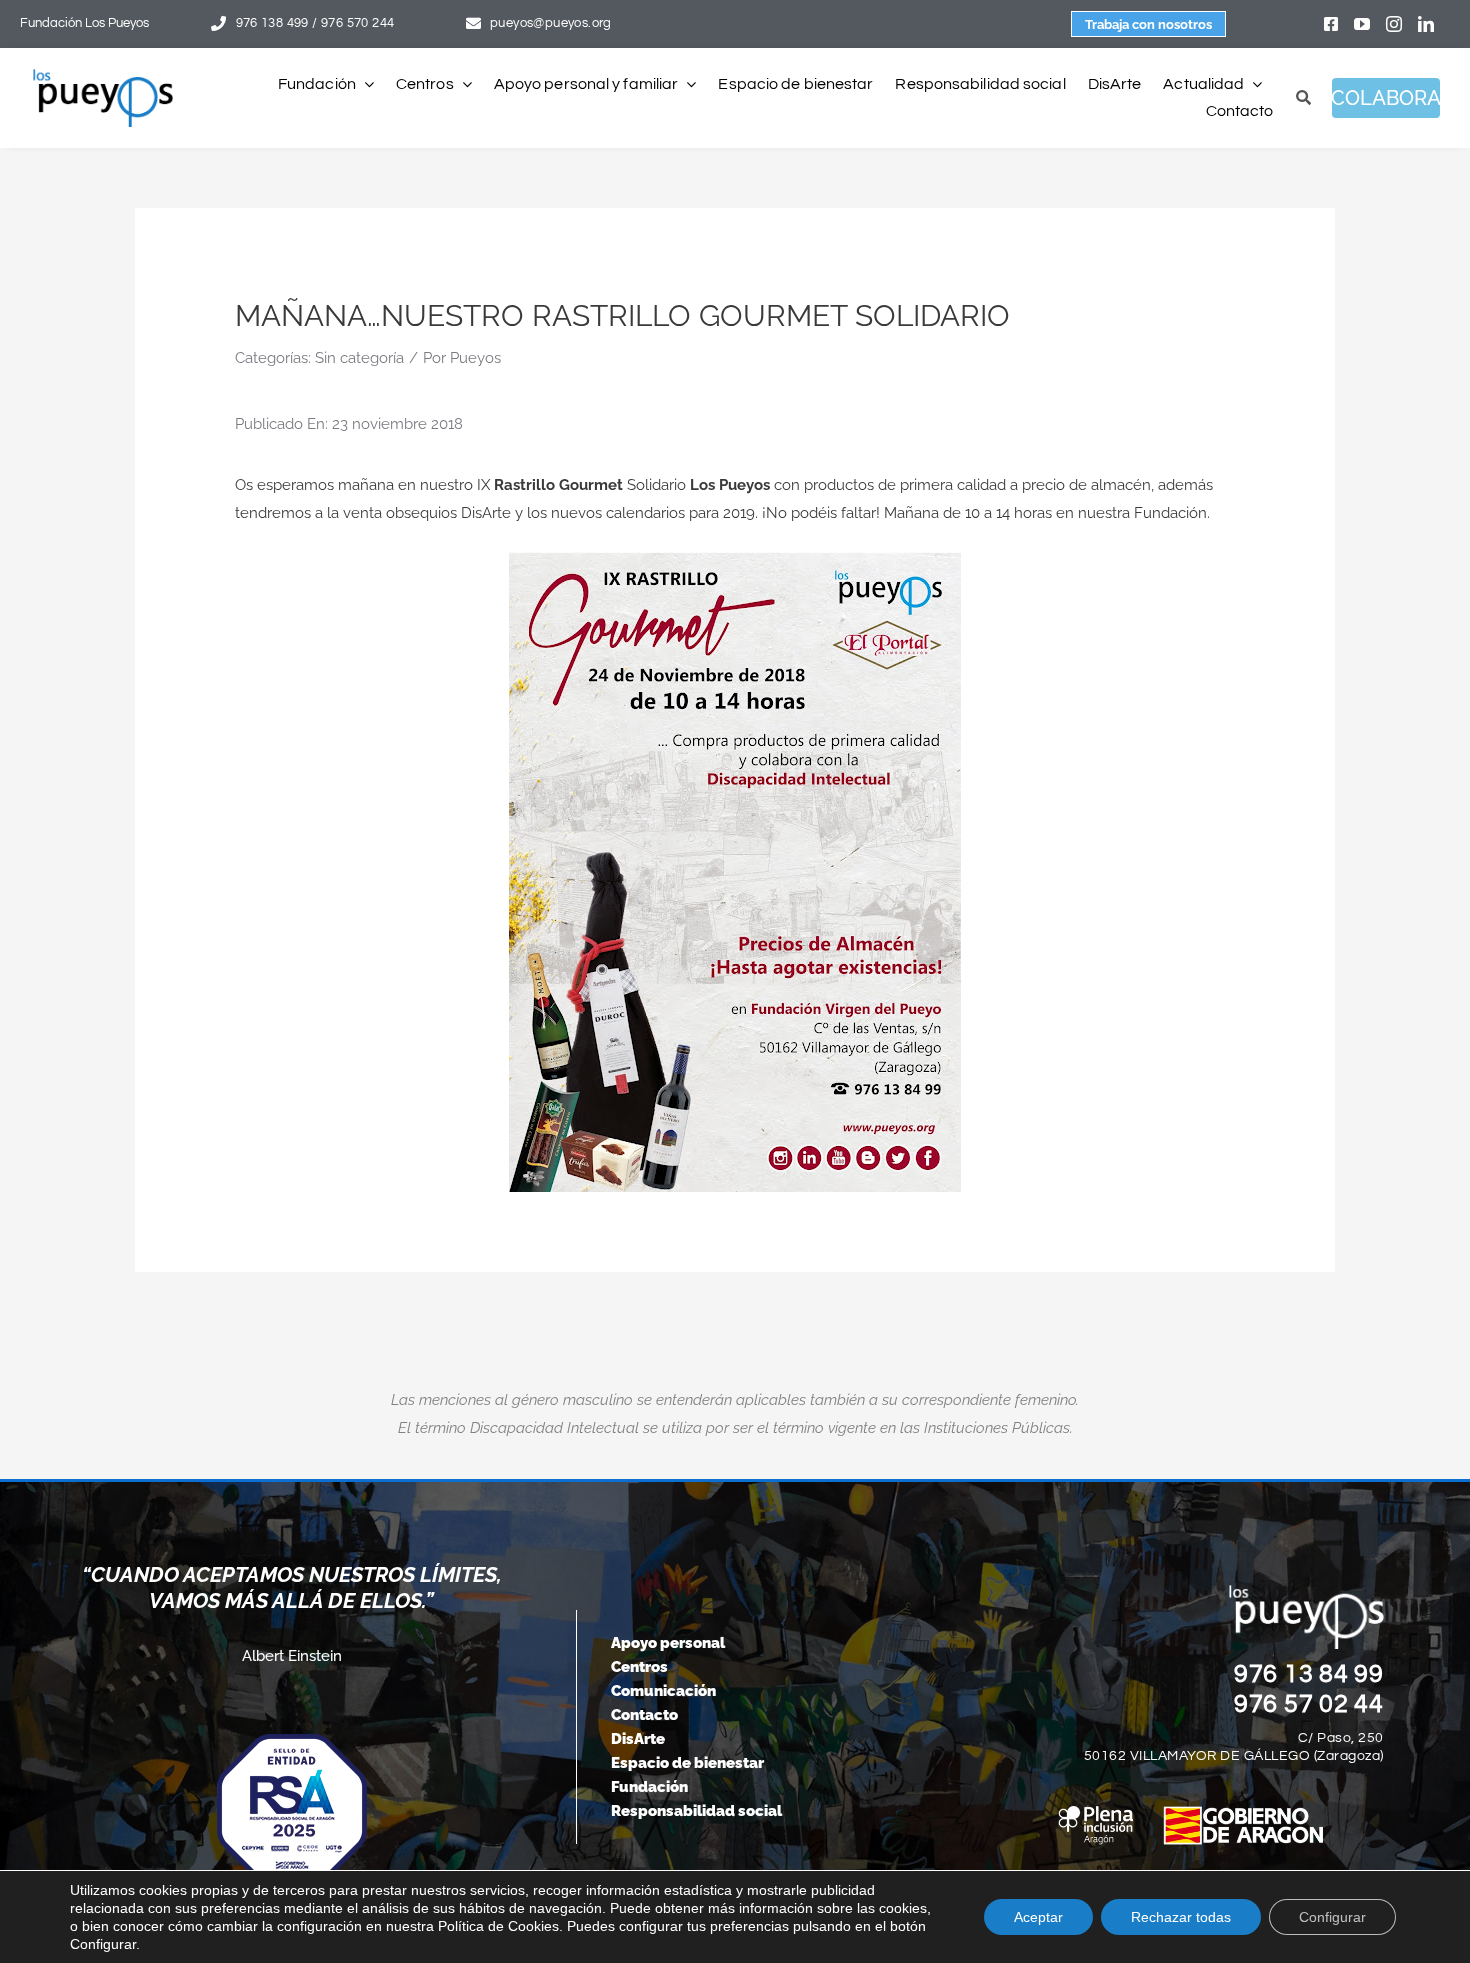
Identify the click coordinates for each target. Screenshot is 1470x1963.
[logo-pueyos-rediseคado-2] (103, 76)
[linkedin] (1426, 24)
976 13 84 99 (1309, 1674)
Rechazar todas (1181, 1917)
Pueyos (475, 358)
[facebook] (1331, 24)
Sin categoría (359, 358)
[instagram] (1394, 24)
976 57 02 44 (1309, 1704)
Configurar (1332, 1917)
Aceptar (1038, 1917)
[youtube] (1362, 24)
